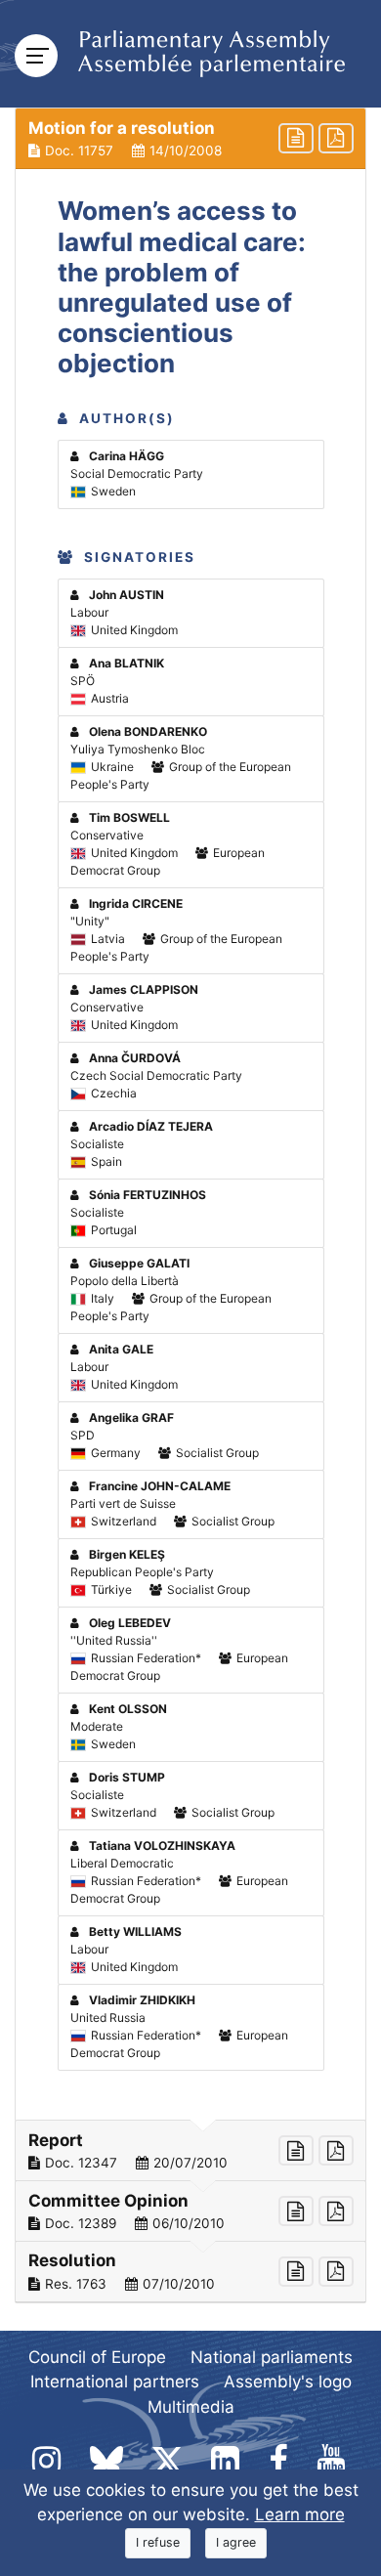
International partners (115, 2382)
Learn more (300, 2514)
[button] (190, 139)
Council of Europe (97, 2357)
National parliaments (272, 2357)
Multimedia (191, 2407)
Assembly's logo (288, 2382)
